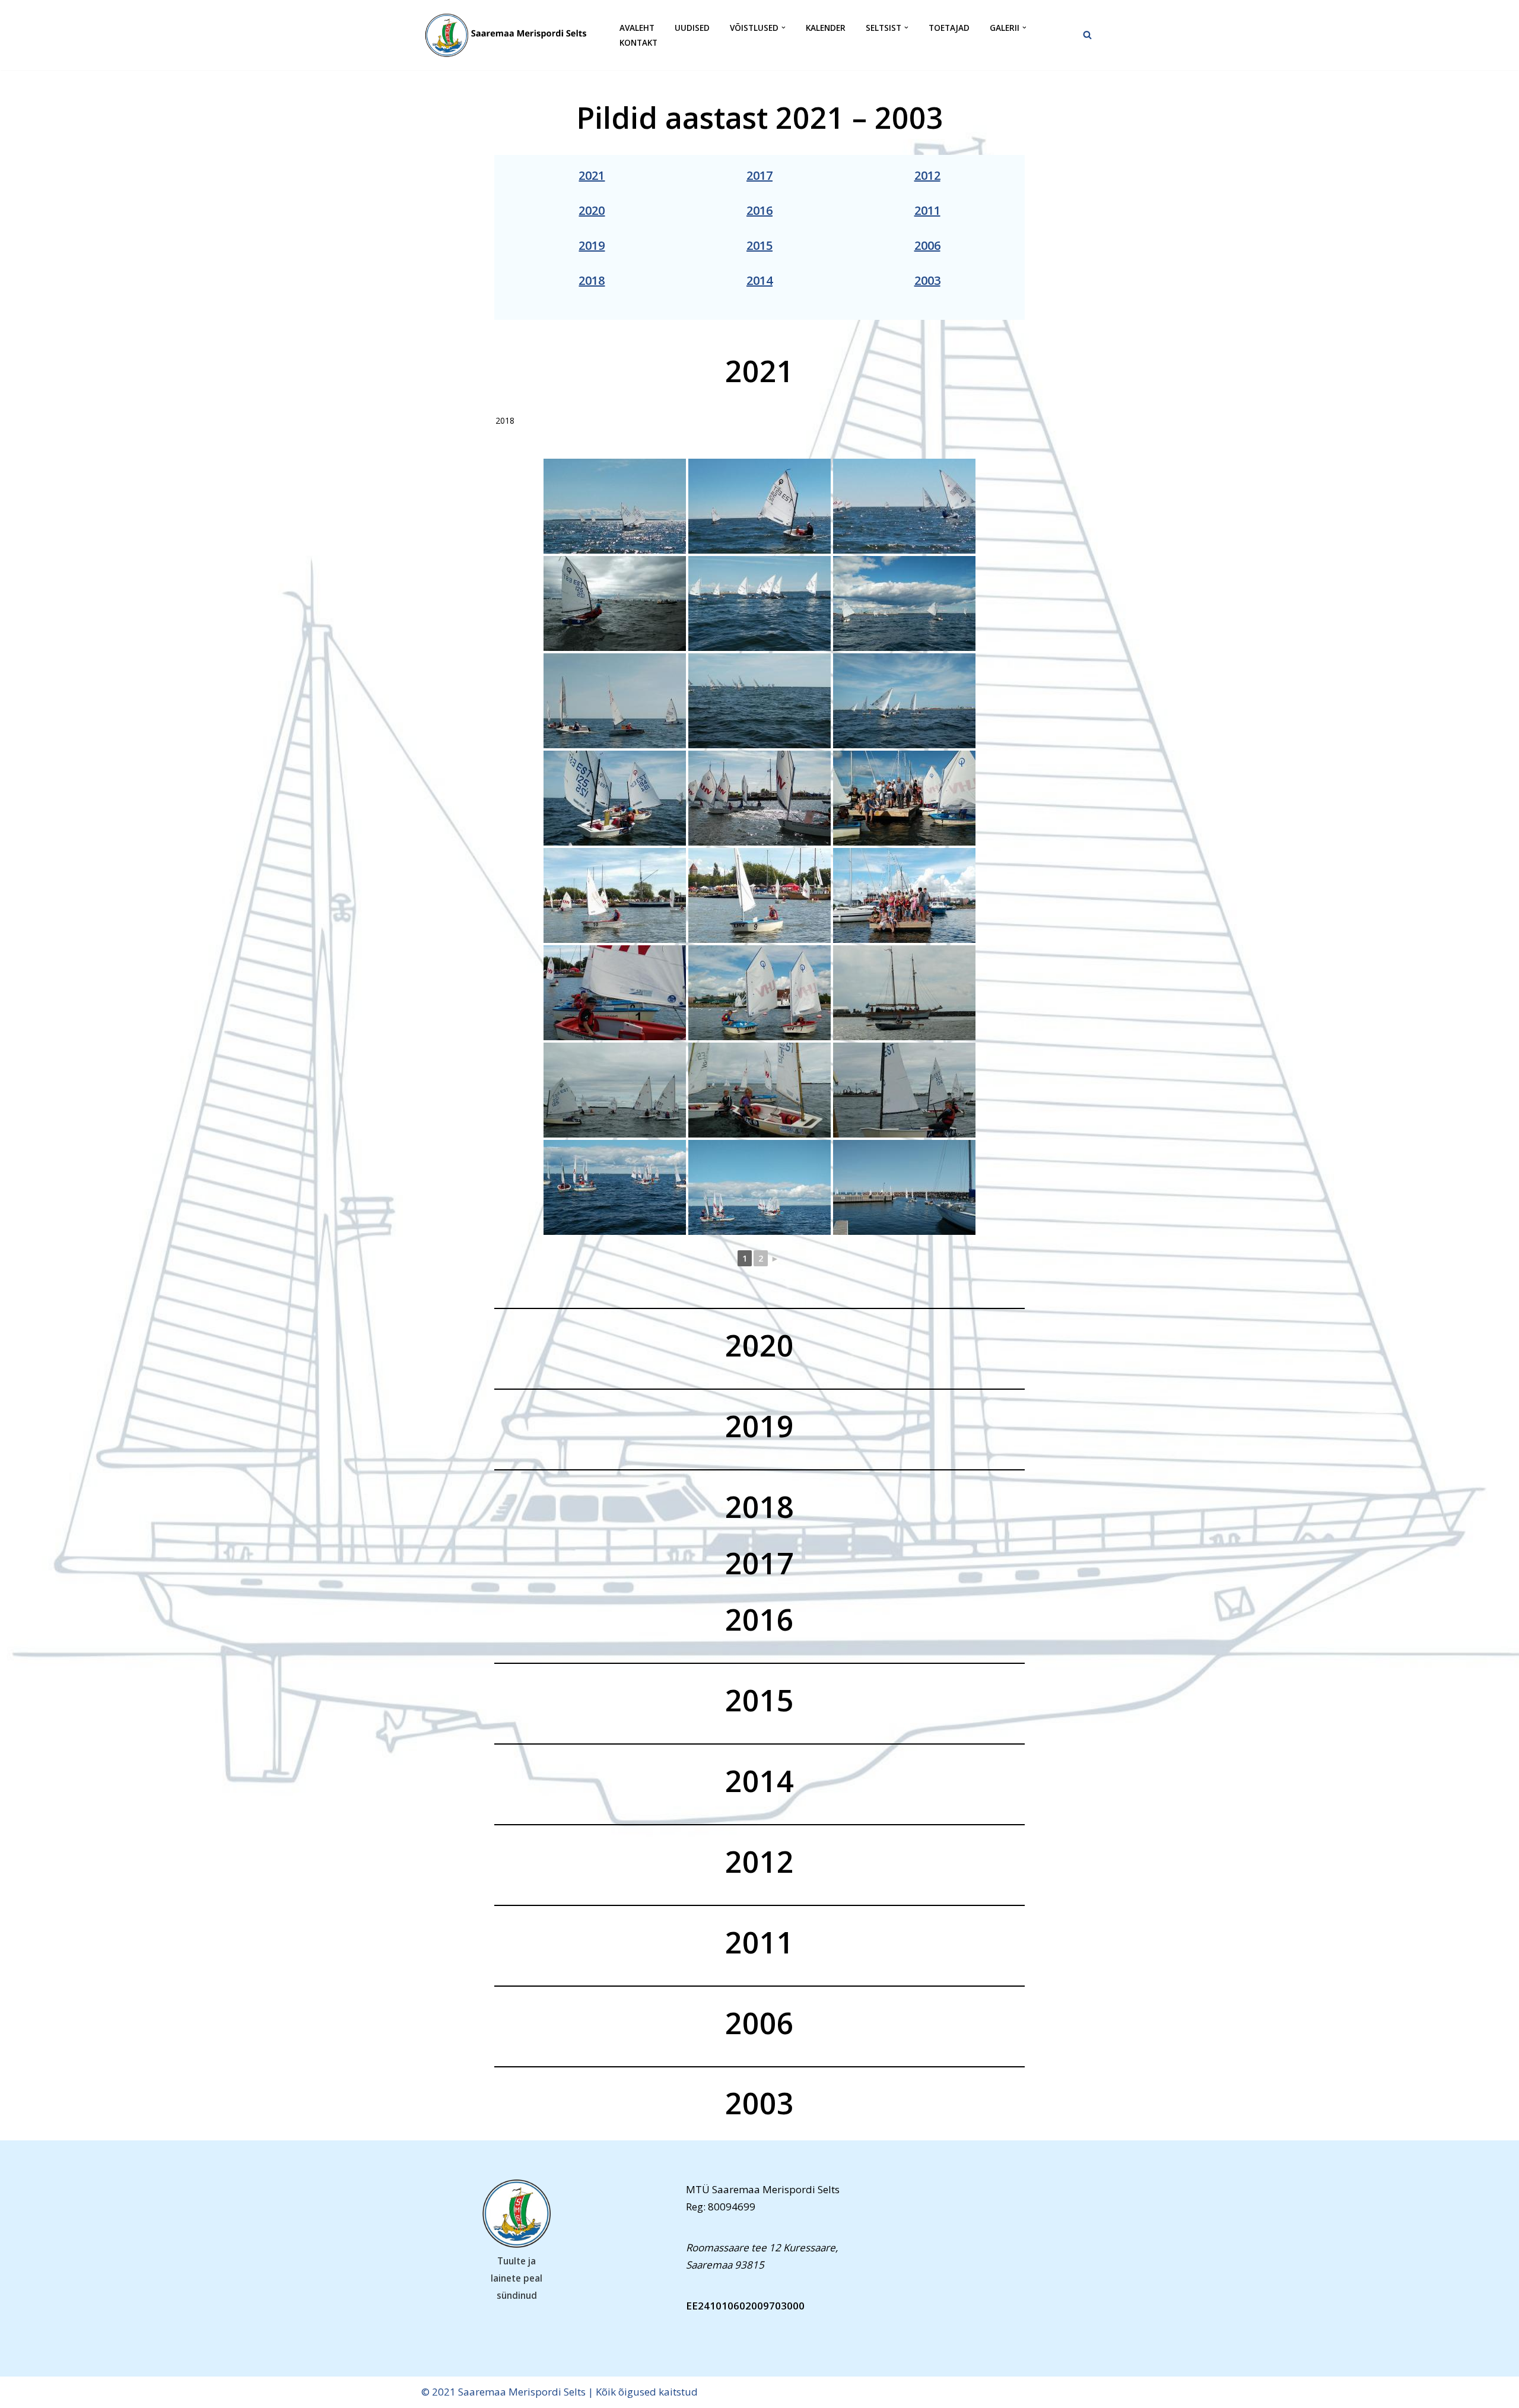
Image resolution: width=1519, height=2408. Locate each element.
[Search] (1087, 35)
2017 (759, 175)
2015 (759, 245)
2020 (592, 210)
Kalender (826, 28)
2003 (927, 280)
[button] (784, 28)
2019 (592, 245)
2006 (927, 245)
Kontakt (638, 42)
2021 (592, 175)
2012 (927, 175)
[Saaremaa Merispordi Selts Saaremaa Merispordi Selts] (510, 35)
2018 (592, 280)
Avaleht (637, 28)
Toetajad (949, 28)
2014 (759, 280)
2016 (759, 210)
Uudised (692, 28)
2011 (927, 210)
